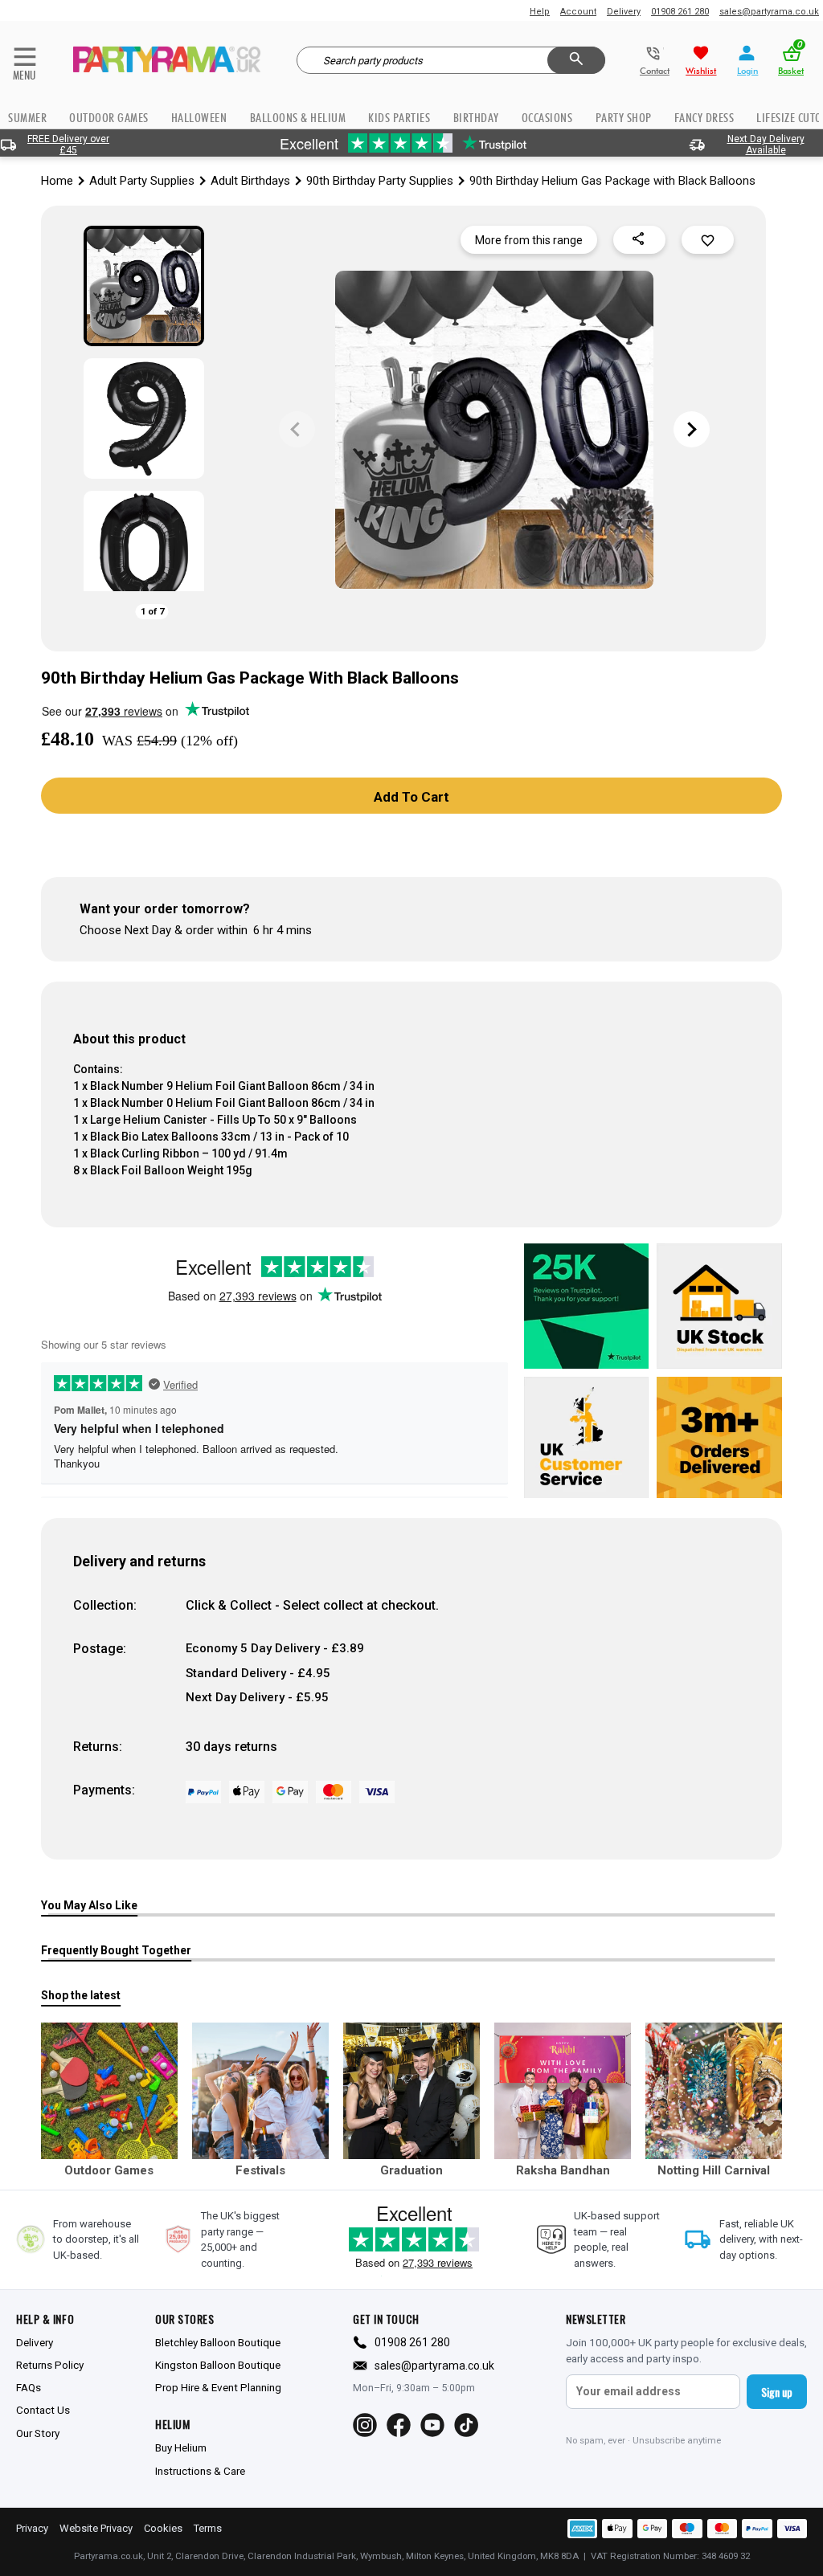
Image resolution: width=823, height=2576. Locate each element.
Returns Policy (50, 2365)
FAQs (29, 2387)
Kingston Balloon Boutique (218, 2365)
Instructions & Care (200, 2471)
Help (540, 12)
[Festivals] (260, 2091)
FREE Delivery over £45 (68, 145)
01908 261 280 (680, 12)
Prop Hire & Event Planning (218, 2387)
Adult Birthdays (250, 181)
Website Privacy (96, 2528)
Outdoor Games (109, 118)
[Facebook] (399, 2425)
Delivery (624, 12)
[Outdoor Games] (109, 2091)
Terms (208, 2528)
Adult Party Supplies (142, 181)
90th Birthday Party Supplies (380, 181)
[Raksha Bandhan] (563, 2091)
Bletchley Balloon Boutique (218, 2342)
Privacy (32, 2528)
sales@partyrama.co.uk (769, 12)
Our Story (38, 2433)
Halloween (199, 118)
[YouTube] (432, 2425)
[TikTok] (466, 2425)
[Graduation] (411, 2091)
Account (578, 12)
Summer (27, 118)
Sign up (777, 2392)
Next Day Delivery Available (766, 145)
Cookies (163, 2528)
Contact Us (43, 2410)
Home (57, 181)
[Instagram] (365, 2425)
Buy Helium (181, 2447)
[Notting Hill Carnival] (714, 2091)
